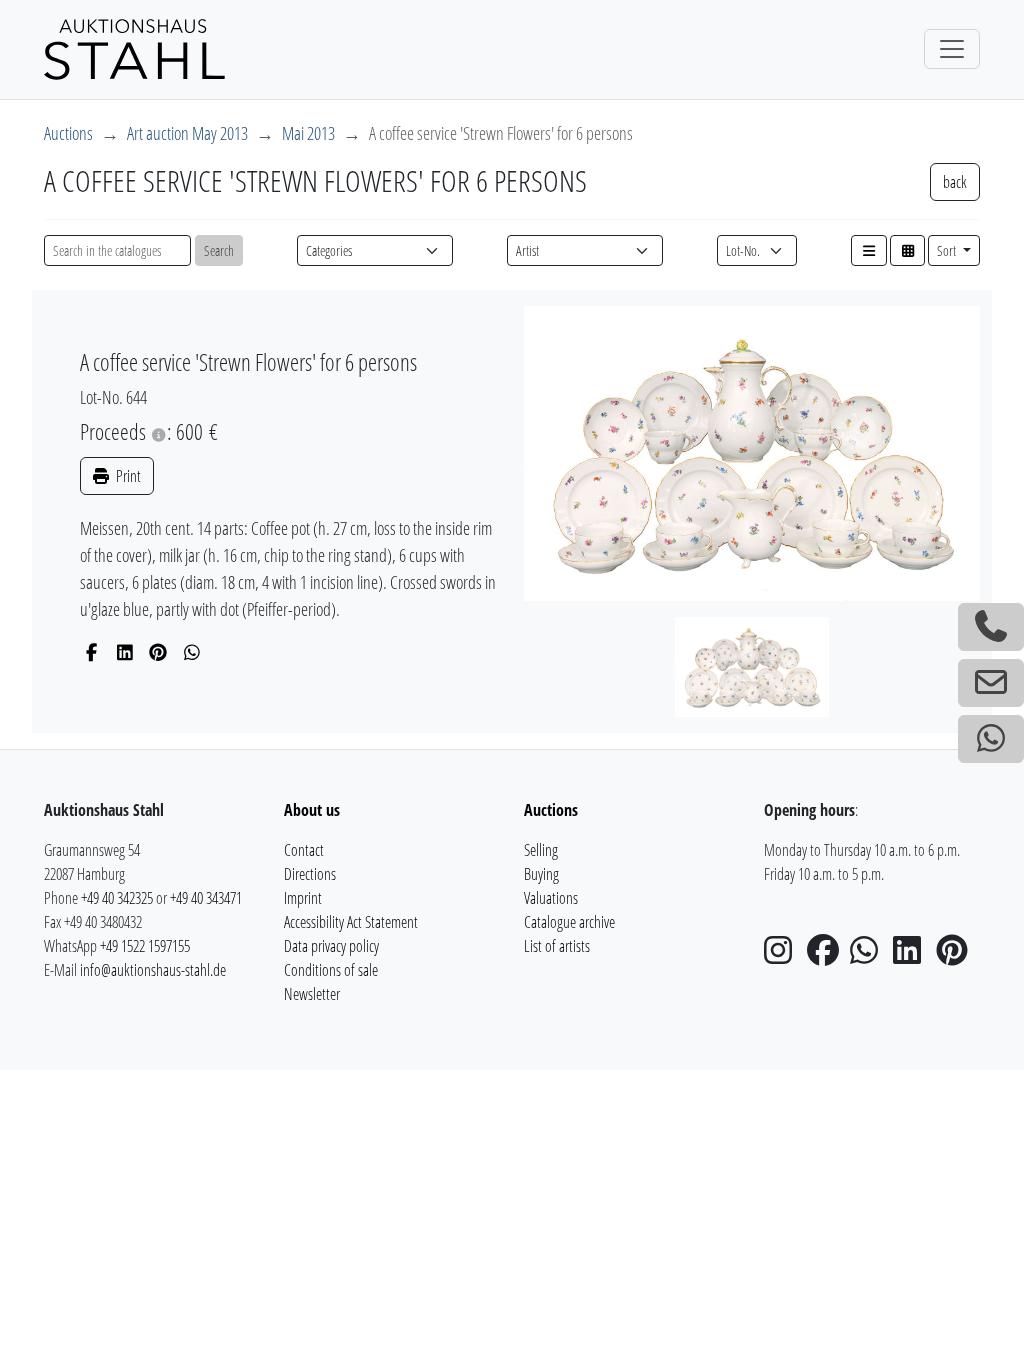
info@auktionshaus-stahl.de (153, 970)
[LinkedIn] (125, 652)
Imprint (303, 898)
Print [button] (127, 476)
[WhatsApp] (192, 652)
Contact (304, 850)
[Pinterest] (158, 652)
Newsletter (312, 994)
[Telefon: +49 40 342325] (991, 627)
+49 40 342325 (117, 898)
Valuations (551, 898)
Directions (310, 874)
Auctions (68, 133)
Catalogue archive (569, 922)
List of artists (557, 946)
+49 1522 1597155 (145, 946)
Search (219, 250)
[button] (869, 250)
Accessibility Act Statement (351, 922)
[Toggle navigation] (952, 49)
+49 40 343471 (206, 898)
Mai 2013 (308, 133)
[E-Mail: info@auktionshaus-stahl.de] (991, 683)
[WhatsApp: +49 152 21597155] (991, 739)
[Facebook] (91, 652)
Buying (541, 874)
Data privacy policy (331, 946)
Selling (541, 850)
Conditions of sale (331, 970)
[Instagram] (784, 956)
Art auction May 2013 (187, 133)
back (955, 182)
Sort (948, 250)
